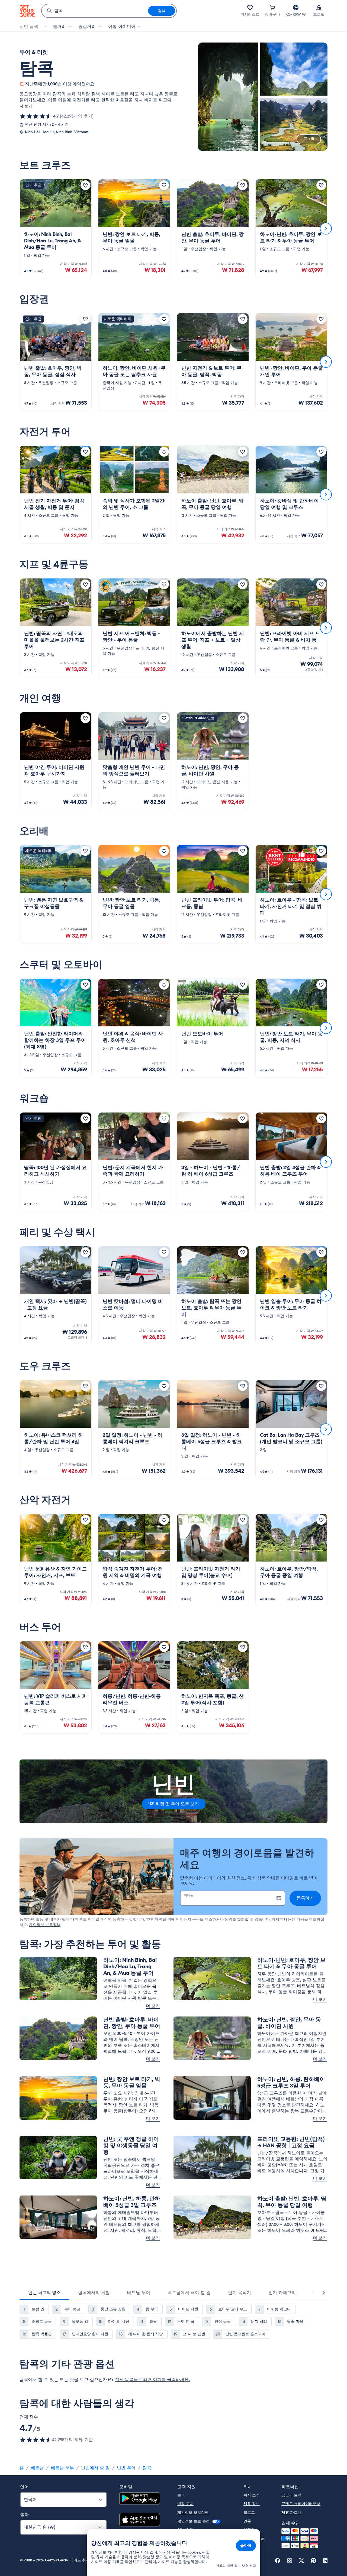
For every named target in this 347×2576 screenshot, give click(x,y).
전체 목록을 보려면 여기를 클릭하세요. (152, 2380)
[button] (56, 229)
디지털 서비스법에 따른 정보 (202, 2538)
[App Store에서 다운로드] (140, 2520)
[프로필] (319, 8)
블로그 (249, 2512)
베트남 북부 (62, 2468)
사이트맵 (185, 2547)
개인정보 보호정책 (45, 1925)
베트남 (37, 2468)
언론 (247, 2521)
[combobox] (95, 11)
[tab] (44, 2293)
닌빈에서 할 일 (95, 2468)
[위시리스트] (250, 8)
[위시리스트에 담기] (85, 185)
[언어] (296, 8)
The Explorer (254, 2538)
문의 (181, 2495)
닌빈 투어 (126, 2468)
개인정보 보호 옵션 (194, 2521)
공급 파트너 (291, 2495)
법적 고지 (185, 2504)
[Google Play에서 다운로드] (140, 2499)
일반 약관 (185, 2530)
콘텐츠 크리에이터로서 (301, 2504)
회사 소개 (252, 2495)
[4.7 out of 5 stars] (36, 116)
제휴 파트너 (291, 2512)
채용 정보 (252, 2504)
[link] (56, 229)
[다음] (326, 229)
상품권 (249, 2530)
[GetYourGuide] (27, 11)
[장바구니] (272, 8)
